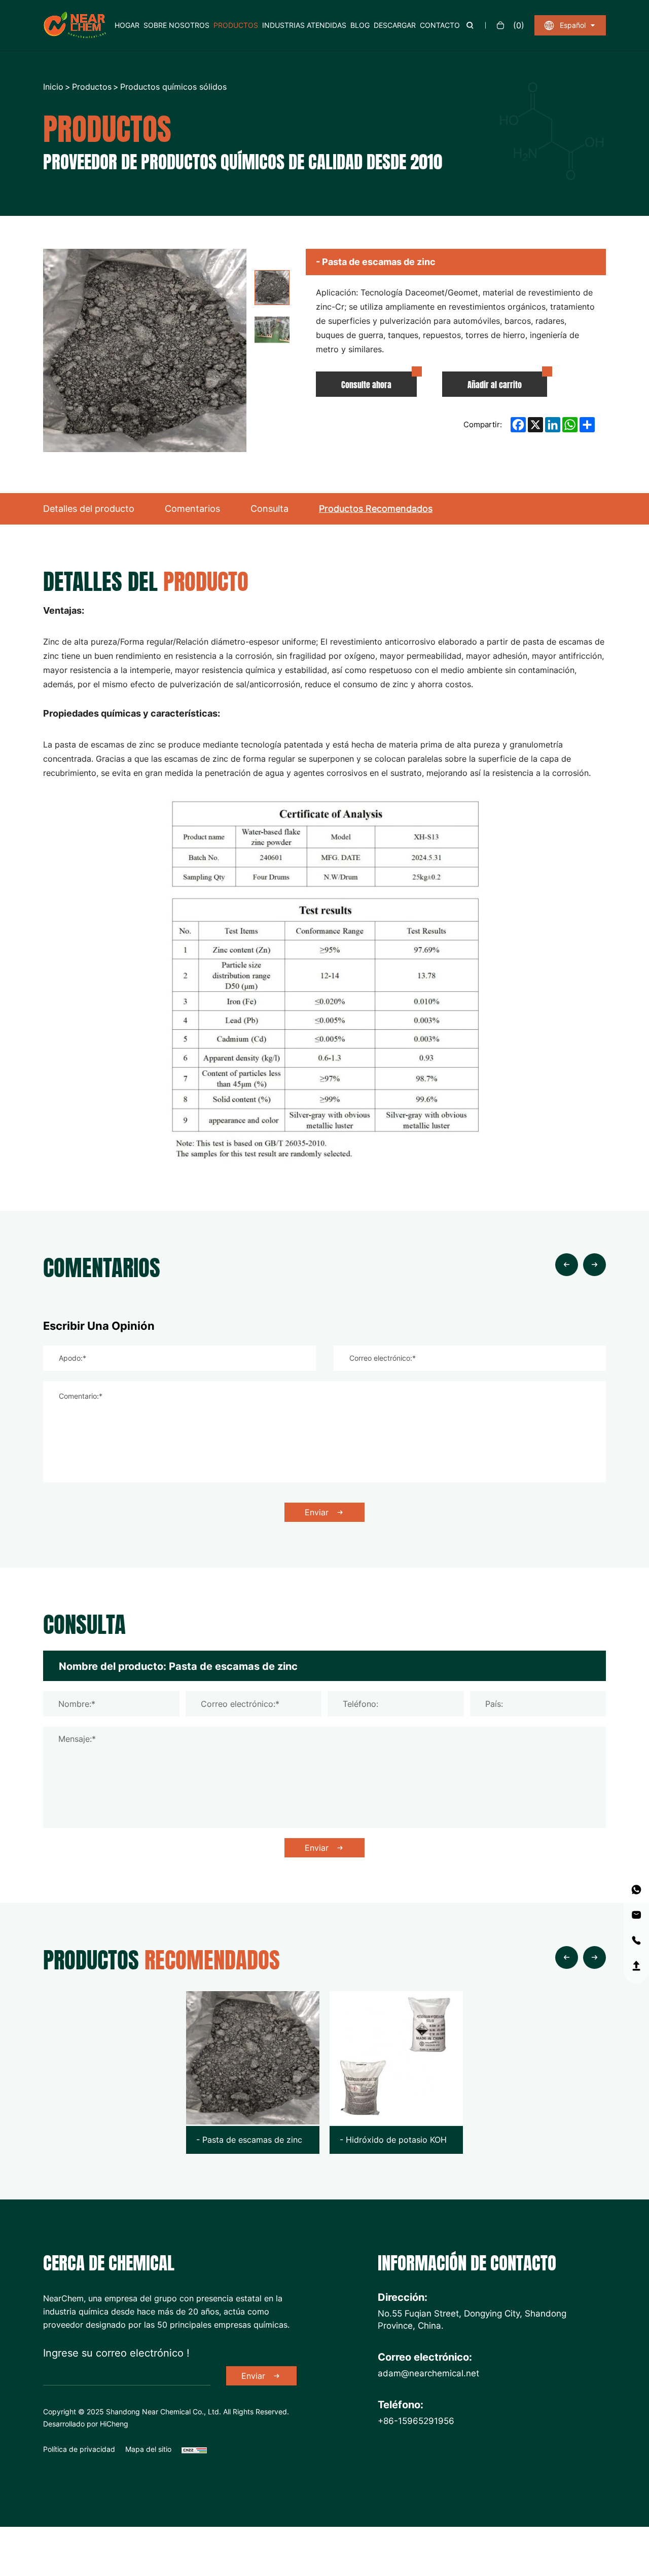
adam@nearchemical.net (428, 2373)
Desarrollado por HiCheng (86, 2424)
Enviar (317, 1512)
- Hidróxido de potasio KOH (393, 2140)
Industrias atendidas (304, 25)
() (519, 25)
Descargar (395, 25)
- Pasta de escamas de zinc (249, 2140)
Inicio (53, 87)
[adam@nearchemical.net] (636, 1915)
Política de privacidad (79, 2449)
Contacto (440, 25)
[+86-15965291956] (636, 1890)
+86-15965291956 (416, 2420)
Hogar (127, 25)
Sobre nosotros (176, 25)
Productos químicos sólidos (173, 87)
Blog (360, 25)
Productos (236, 25)
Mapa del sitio (148, 2449)
